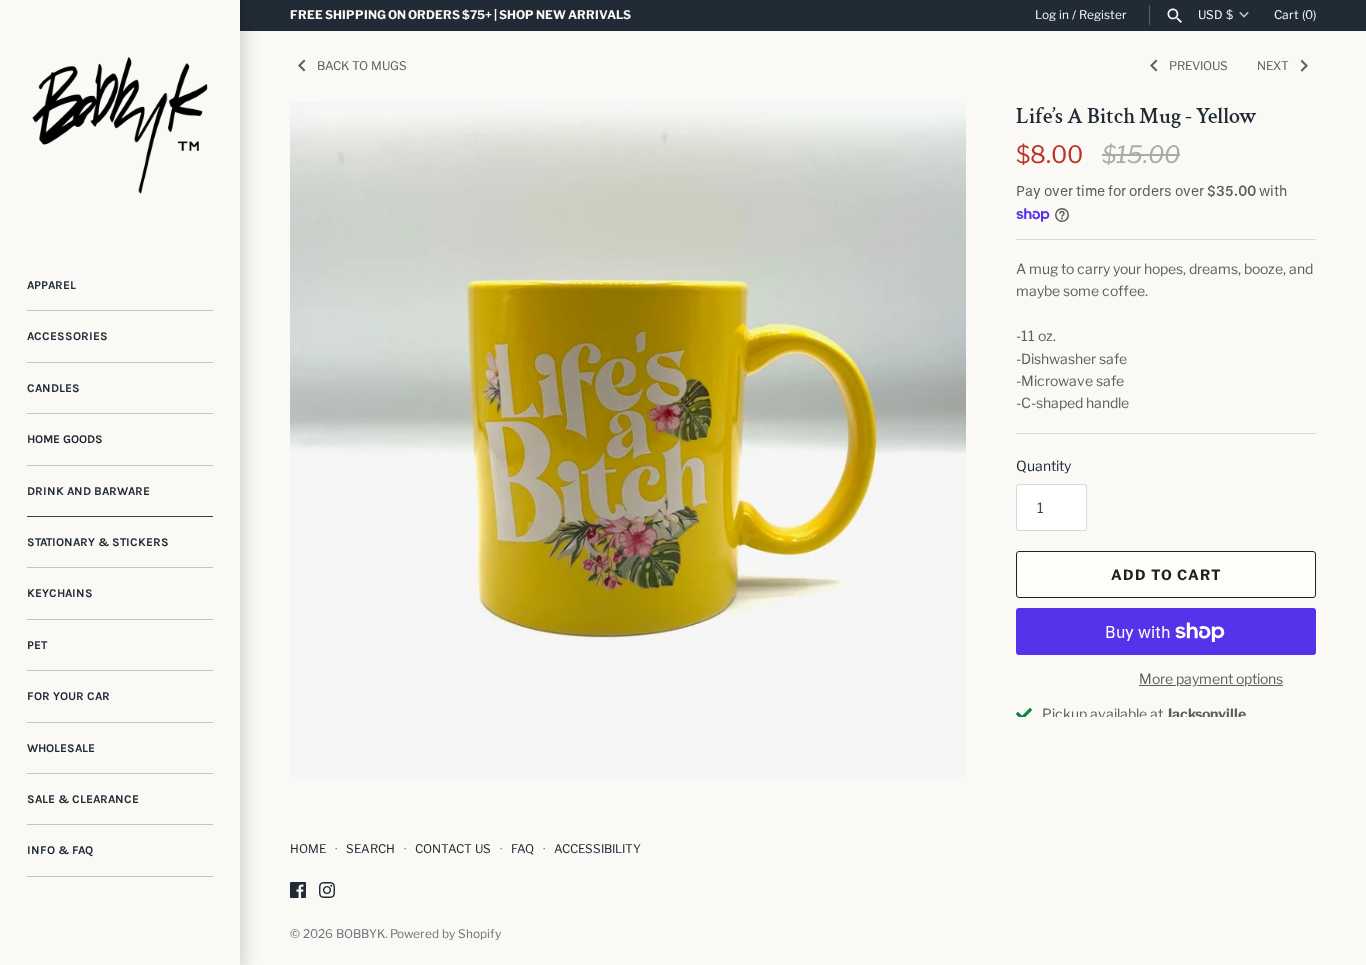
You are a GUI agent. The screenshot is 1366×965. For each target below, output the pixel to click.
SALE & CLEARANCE (83, 799)
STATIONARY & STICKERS (98, 542)
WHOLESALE (61, 748)
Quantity (1043, 465)
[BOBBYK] (120, 120)
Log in (1052, 15)
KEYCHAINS (60, 593)
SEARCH (370, 849)
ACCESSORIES (67, 336)
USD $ (1215, 15)
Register (1103, 15)
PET (37, 645)
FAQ (522, 849)
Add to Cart (1166, 574)
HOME (308, 849)
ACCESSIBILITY (597, 849)
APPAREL (51, 285)
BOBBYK (360, 934)
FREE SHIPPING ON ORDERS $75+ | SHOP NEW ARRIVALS (460, 15)
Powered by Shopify (445, 934)
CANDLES (53, 388)
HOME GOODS (65, 439)
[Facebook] (298, 891)
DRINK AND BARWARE (88, 491)
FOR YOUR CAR (68, 696)
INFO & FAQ (60, 850)
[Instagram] (327, 891)
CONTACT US (453, 849)
